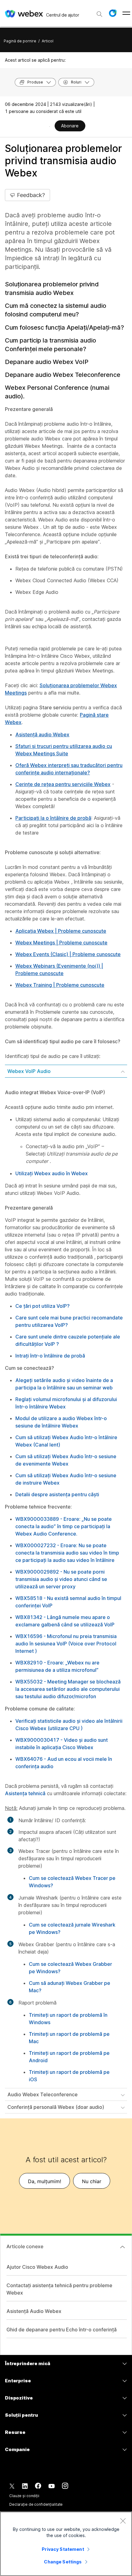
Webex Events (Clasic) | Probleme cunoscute (68, 954)
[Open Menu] (126, 13)
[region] (66, 2544)
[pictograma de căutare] (99, 14)
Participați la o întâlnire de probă (53, 818)
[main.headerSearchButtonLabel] (99, 12)
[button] (113, 13)
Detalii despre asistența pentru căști (57, 1494)
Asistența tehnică (25, 1793)
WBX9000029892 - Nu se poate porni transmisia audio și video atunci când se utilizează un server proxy (61, 1579)
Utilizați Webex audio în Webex (52, 1173)
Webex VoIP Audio (29, 1071)
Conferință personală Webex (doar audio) (56, 2107)
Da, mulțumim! (45, 2181)
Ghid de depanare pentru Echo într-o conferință (62, 2330)
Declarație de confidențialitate (36, 2504)
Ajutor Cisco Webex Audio (37, 2267)
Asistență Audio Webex (34, 2311)
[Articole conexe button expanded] (122, 2247)
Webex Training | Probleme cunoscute (60, 985)
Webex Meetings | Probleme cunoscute (61, 943)
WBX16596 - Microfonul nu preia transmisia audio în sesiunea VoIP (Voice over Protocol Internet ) (66, 1644)
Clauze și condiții (24, 2496)
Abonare (70, 126)
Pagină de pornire (20, 41)
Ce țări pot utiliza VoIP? (43, 1306)
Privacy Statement (63, 2549)
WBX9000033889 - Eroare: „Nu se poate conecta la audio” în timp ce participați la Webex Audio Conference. (64, 1526)
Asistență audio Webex (42, 734)
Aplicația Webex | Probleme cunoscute (61, 931)
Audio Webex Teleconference (43, 2094)
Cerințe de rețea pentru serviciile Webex (63, 784)
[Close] (123, 2521)
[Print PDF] (50, 126)
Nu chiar (92, 2181)
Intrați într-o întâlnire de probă (50, 1356)
